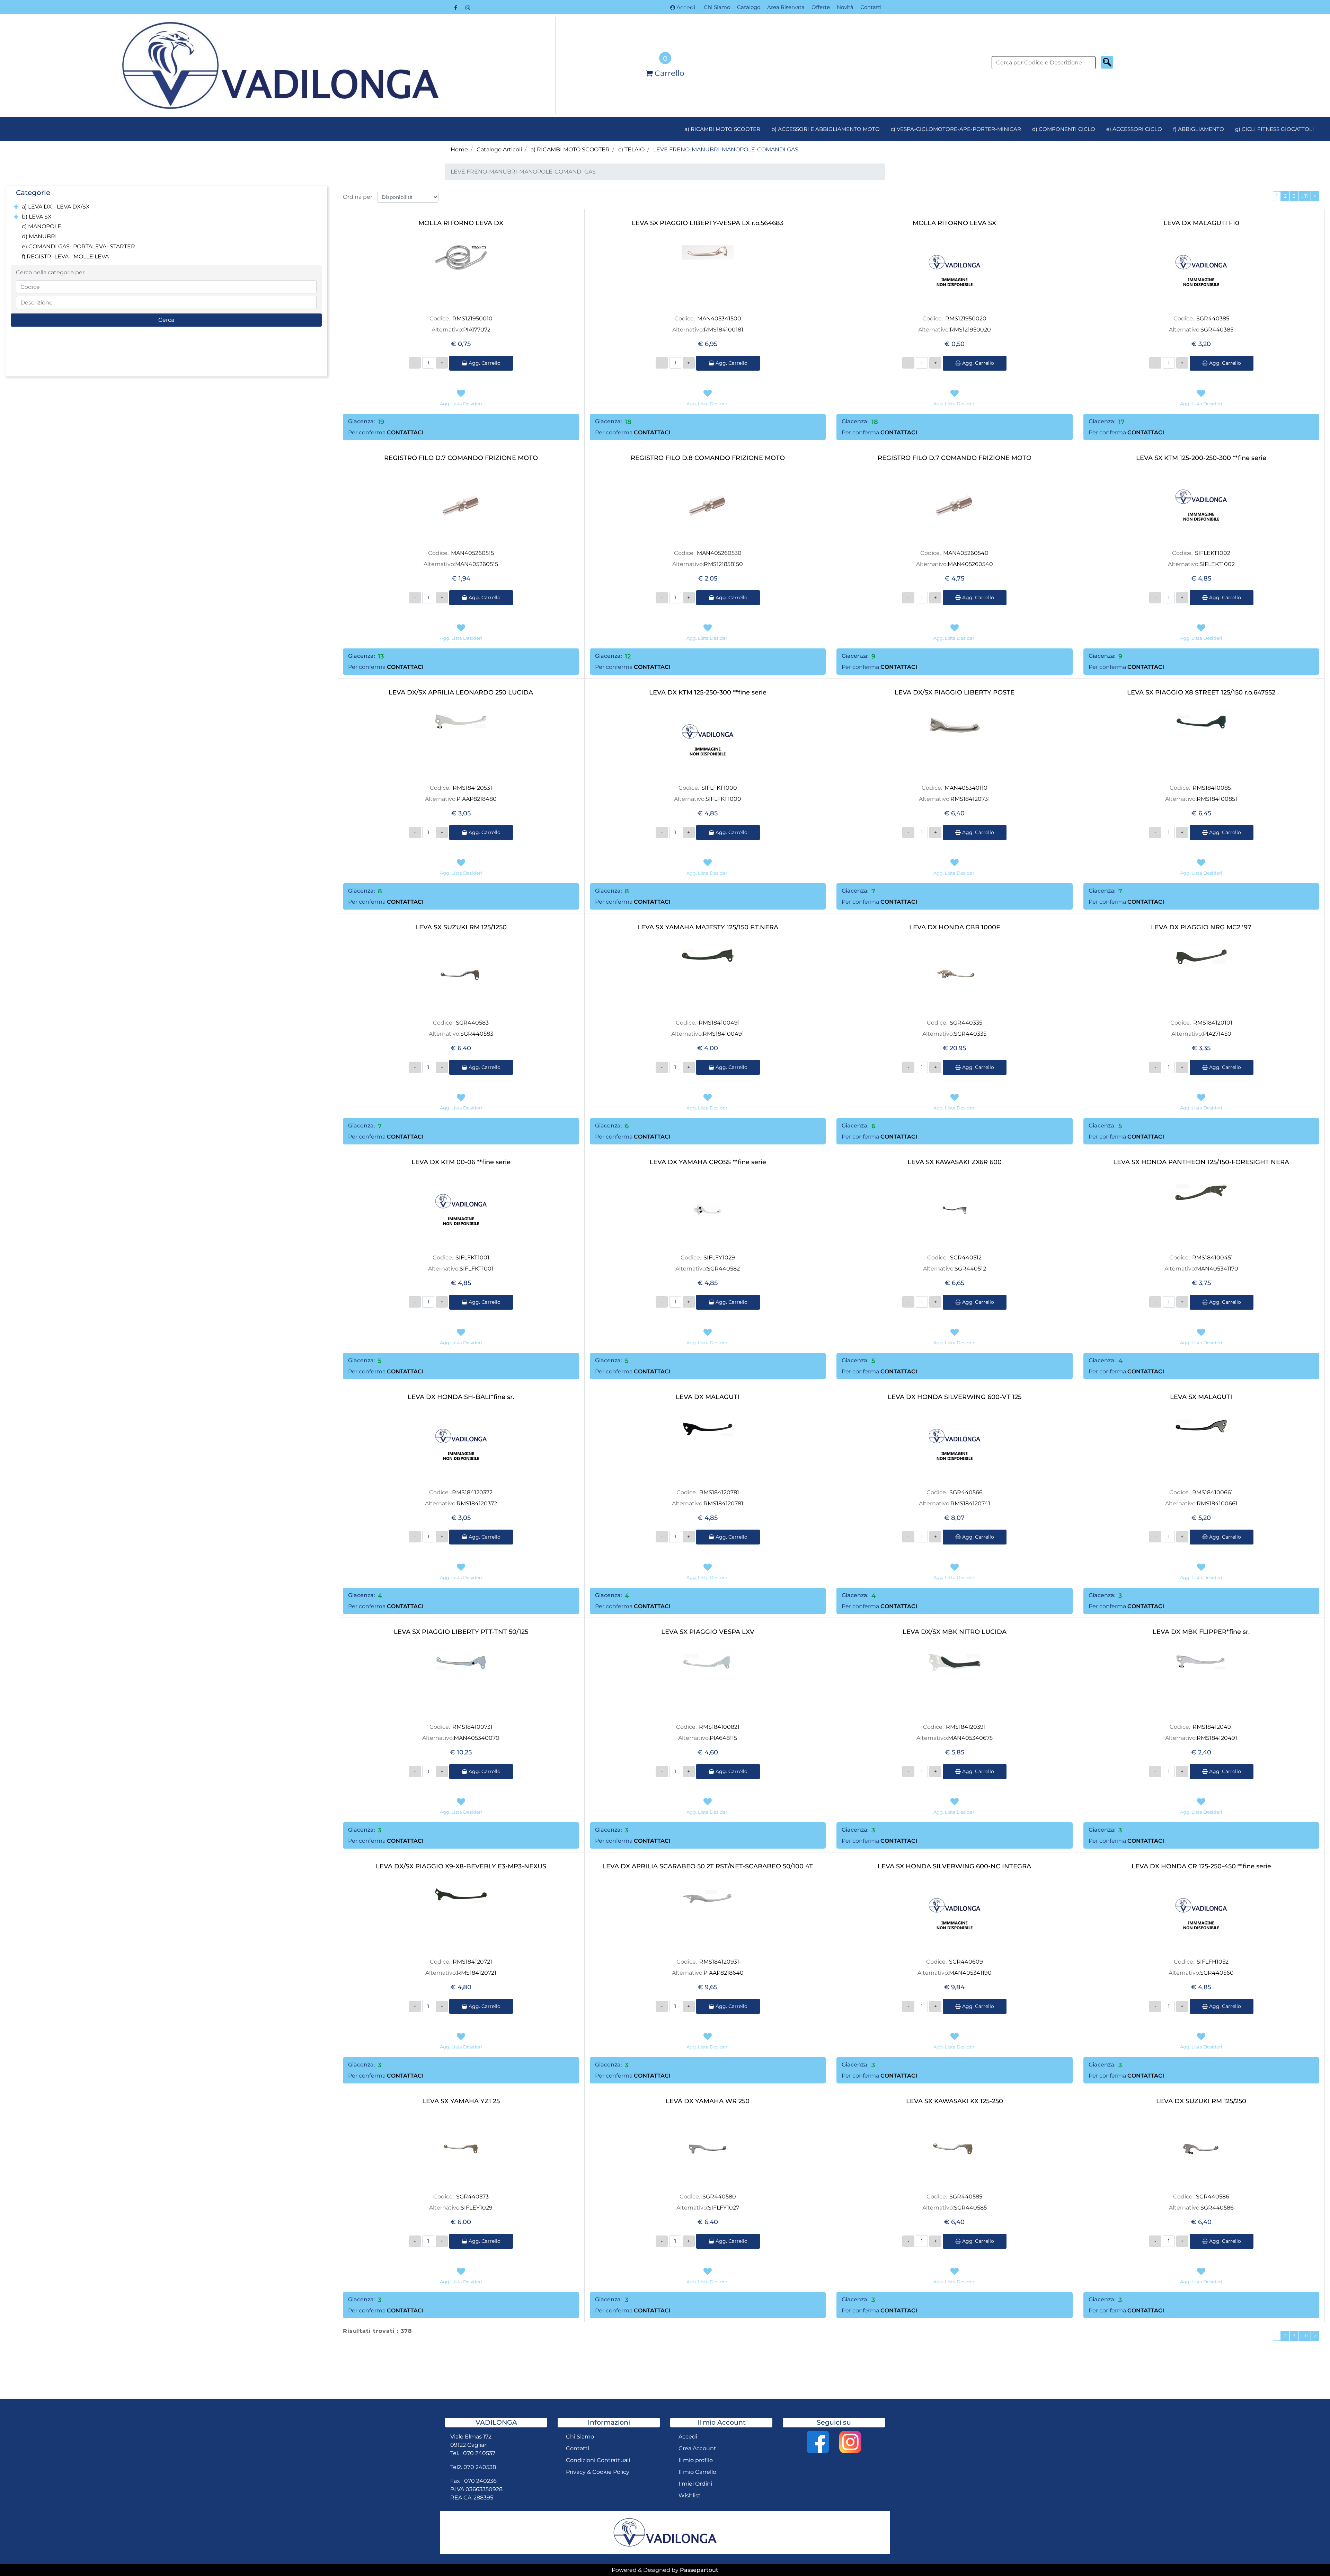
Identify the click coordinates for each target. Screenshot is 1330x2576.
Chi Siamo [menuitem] (717, 7)
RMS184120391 (966, 1727)
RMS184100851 (1213, 788)
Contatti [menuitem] (871, 7)
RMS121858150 (723, 564)
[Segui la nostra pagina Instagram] (468, 8)
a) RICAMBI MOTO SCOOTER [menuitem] (722, 129)
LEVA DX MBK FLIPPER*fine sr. (1201, 1632)
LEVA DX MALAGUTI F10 (1201, 223)
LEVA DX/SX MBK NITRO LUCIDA (955, 1632)
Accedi (686, 7)
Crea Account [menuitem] (697, 2448)
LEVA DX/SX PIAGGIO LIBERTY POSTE (955, 693)
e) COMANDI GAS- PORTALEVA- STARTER (78, 246)
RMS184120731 (970, 799)
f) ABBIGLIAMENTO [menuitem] (1199, 129)
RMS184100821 (719, 1727)
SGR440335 (966, 1023)
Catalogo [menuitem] (749, 7)
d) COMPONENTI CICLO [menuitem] (1064, 129)
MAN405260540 (966, 553)
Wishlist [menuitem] (690, 2495)
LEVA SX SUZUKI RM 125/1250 (461, 927)
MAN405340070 (477, 1738)
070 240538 (480, 2467)
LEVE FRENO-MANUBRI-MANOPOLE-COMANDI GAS (726, 149)
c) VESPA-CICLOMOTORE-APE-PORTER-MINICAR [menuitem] (956, 129)
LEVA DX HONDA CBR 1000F (955, 927)
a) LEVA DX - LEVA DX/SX (56, 207)
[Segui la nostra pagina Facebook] (456, 8)
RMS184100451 (1213, 1258)
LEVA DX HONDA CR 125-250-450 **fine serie (1201, 1866)
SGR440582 (723, 1269)
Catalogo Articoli (499, 149)
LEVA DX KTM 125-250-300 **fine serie (708, 693)
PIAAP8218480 (477, 799)
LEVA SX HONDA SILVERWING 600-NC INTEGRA (954, 1866)
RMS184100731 (472, 1727)
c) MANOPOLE (42, 226)
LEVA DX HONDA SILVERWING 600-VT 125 (955, 1397)
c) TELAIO (631, 149)
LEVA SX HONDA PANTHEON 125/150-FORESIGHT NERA (1201, 1162)
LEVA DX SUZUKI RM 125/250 (1201, 2101)
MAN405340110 (966, 788)
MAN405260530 (719, 553)
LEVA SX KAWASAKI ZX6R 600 (955, 1162)
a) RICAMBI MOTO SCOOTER (570, 149)
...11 (1305, 196)
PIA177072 (477, 330)
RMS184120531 (472, 788)
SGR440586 (1213, 2197)
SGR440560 (1217, 1973)
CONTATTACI (405, 432)
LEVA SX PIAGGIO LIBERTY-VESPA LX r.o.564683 (708, 223)
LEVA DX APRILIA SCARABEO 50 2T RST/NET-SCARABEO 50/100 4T (708, 1866)
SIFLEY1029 (477, 2208)
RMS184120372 (472, 1492)
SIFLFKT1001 (472, 1258)
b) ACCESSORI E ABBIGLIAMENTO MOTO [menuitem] (826, 129)
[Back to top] (1311, 2557)
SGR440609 (966, 1962)
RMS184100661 (1213, 1492)
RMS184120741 (970, 1503)
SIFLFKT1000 (719, 788)
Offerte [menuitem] (821, 7)
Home (459, 149)
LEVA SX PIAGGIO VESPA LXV (708, 1632)
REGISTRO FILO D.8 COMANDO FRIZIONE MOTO (708, 458)
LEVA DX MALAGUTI (708, 1397)
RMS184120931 (719, 1962)
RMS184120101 (1213, 1023)
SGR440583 (472, 1023)
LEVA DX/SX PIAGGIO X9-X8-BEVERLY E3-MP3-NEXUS (461, 1866)
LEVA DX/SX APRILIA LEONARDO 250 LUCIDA (461, 693)
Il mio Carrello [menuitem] (697, 2472)
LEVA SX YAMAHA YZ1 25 (461, 2101)
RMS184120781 (719, 1492)
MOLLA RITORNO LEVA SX (954, 223)
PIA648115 (723, 1738)
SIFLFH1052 (1213, 1962)
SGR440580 (719, 2197)
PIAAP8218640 (724, 1973)
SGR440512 (966, 1258)
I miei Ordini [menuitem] (695, 2484)
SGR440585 (966, 2197)
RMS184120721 (472, 1962)
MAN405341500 (719, 318)
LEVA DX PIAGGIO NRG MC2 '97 (1201, 927)
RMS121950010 (472, 318)
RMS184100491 (719, 1023)
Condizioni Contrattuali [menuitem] (598, 2460)
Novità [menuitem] (845, 7)
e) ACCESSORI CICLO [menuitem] (1134, 129)
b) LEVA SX (37, 217)
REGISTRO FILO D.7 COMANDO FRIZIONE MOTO (461, 458)
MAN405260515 (472, 553)
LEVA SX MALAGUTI (1201, 1397)
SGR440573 (472, 2197)
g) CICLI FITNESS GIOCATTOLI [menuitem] (1275, 129)
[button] (1107, 62)
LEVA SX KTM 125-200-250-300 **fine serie (1201, 458)
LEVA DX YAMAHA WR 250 (708, 2101)
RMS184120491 (1213, 1727)
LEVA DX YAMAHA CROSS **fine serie (708, 1162)
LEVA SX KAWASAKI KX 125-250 (955, 2101)
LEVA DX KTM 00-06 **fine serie (461, 1162)
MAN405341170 (1217, 1269)
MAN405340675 (970, 1738)
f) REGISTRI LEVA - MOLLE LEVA (65, 256)
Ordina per (358, 197)
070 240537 (479, 2453)
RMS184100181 (724, 330)
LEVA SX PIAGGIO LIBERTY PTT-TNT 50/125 (461, 1632)
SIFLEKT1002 (1213, 553)
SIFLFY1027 (724, 2208)
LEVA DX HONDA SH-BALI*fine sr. (461, 1397)
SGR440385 (1213, 318)
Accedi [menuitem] (688, 2437)
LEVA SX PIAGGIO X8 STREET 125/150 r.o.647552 (1201, 693)
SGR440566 (966, 1492)
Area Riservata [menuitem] (786, 7)
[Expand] (16, 207)
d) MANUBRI (39, 236)
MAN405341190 (970, 1973)
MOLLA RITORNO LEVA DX (461, 223)
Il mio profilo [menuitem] (696, 2460)
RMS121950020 (966, 318)
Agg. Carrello (484, 363)
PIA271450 (1217, 1034)
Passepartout (699, 2570)
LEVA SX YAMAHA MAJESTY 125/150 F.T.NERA (708, 927)
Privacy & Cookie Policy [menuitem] (598, 2472)
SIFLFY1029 (719, 1258)
